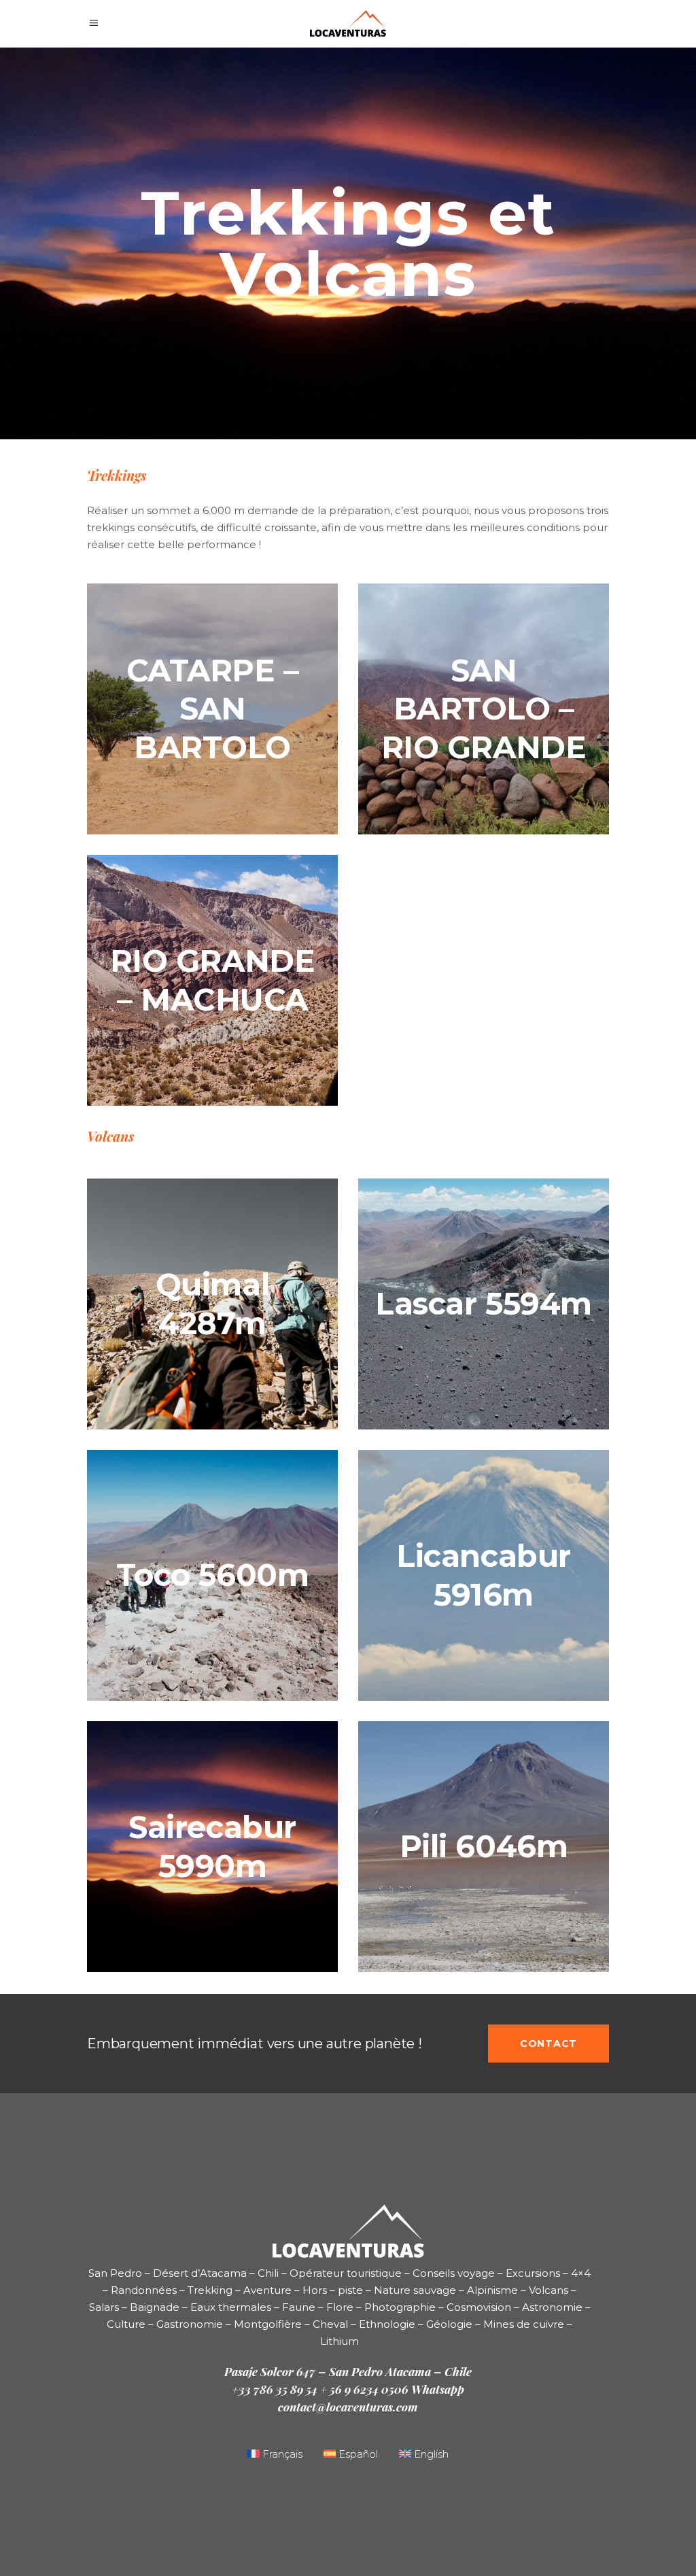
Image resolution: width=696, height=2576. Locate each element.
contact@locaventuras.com (348, 2407)
